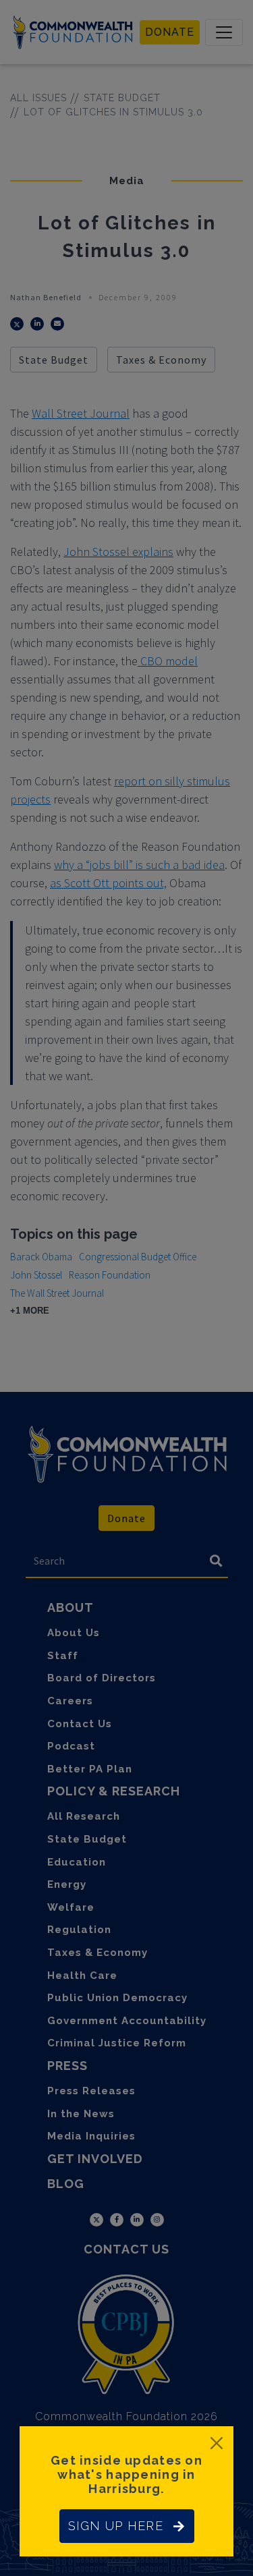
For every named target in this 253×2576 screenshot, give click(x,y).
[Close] (217, 2443)
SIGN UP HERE (116, 2526)
